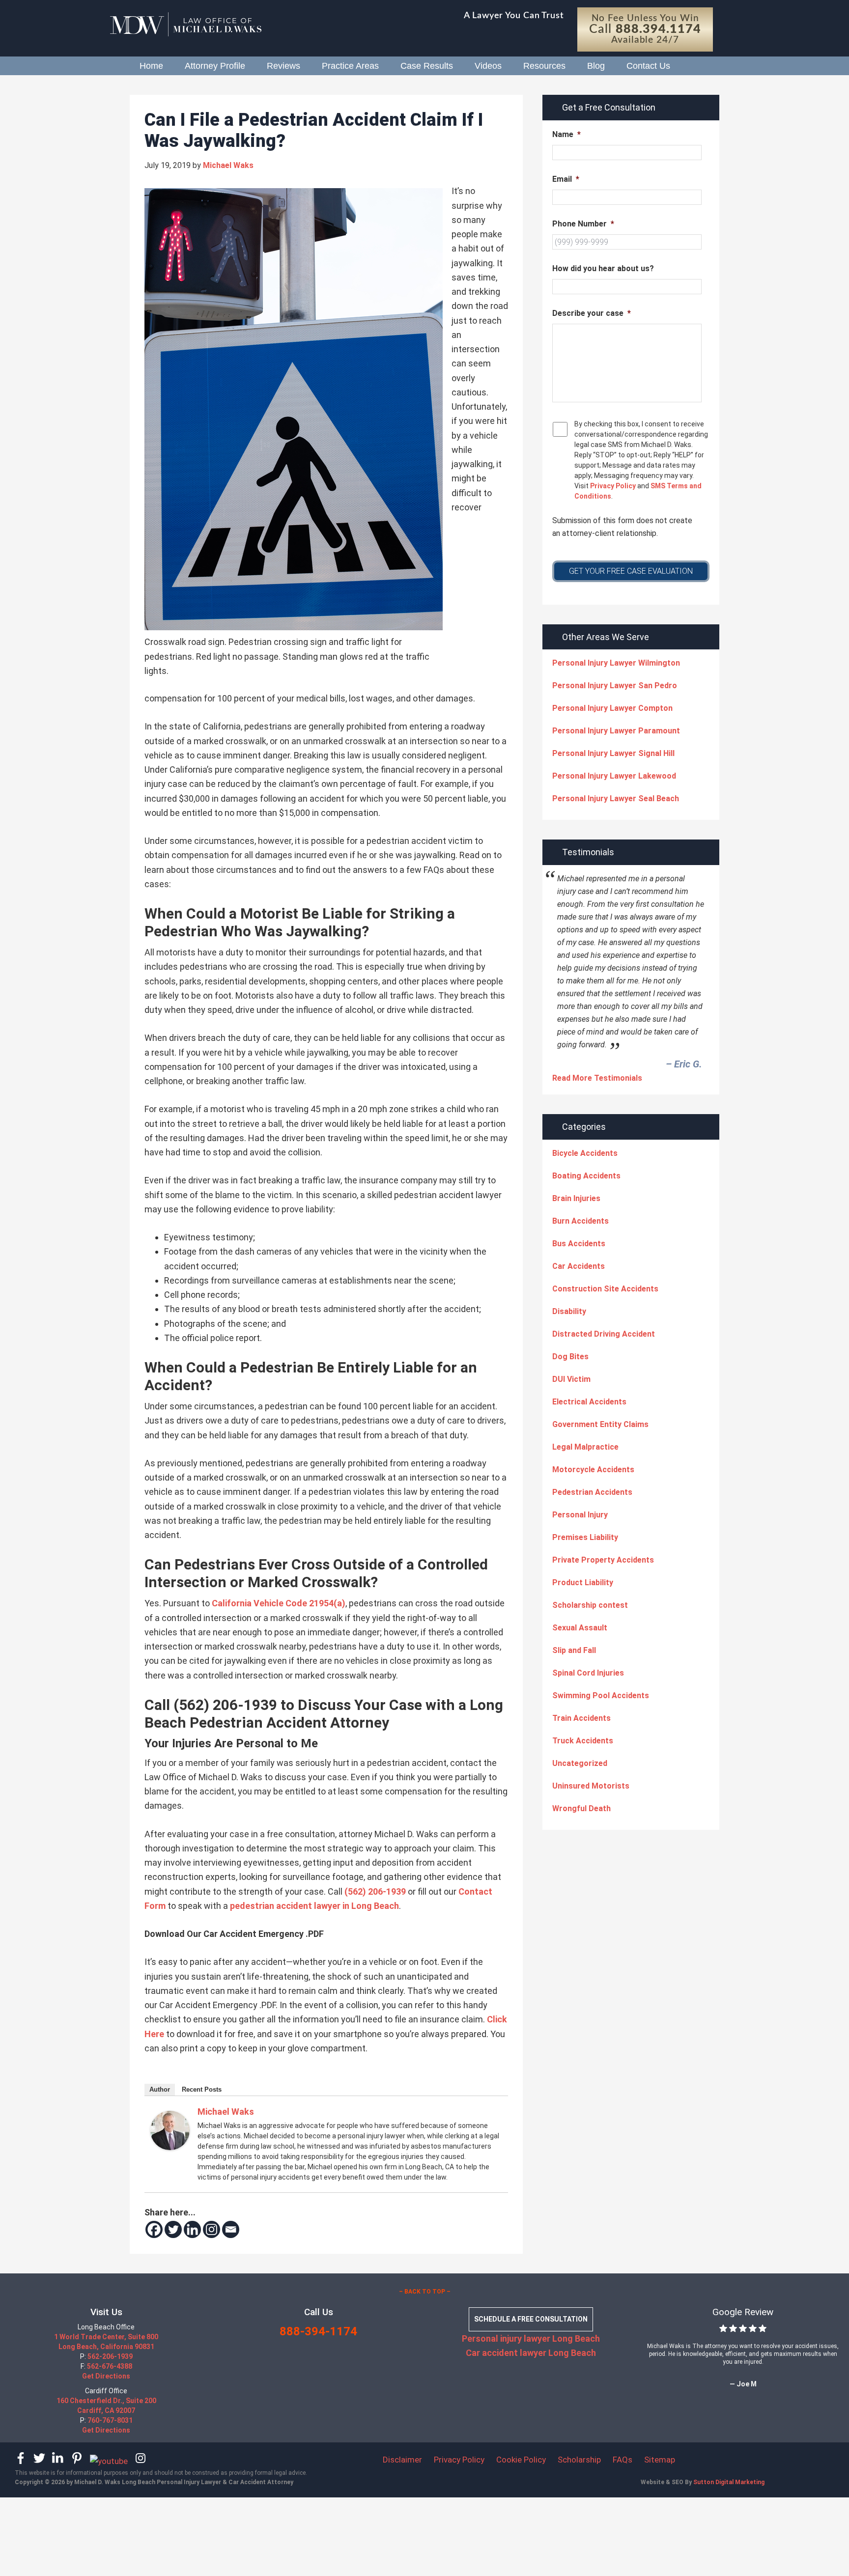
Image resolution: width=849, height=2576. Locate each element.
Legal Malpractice (585, 1447)
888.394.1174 (658, 29)
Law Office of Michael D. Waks (198, 25)
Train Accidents (581, 1718)
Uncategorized (580, 1763)
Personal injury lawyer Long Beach (531, 2338)
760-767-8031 (110, 2421)
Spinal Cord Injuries (588, 1673)
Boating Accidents (586, 1176)
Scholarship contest (590, 1605)
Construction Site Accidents (605, 1289)
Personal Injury (580, 1515)
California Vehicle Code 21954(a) (279, 1603)
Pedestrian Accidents (592, 1492)
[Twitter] (173, 2229)
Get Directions (106, 2377)
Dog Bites (570, 1357)
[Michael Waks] (170, 2147)
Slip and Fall (574, 1650)
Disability (569, 1311)
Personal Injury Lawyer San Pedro (615, 686)
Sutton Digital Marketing (729, 2482)
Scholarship (579, 2460)
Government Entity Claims (600, 1424)
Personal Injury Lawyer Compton (612, 708)
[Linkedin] (192, 2229)
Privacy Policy (612, 486)
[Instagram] (212, 2229)
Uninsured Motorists (591, 1786)
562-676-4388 (110, 2367)
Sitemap (660, 2460)
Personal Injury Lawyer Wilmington (616, 663)
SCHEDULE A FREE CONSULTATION (531, 2320)
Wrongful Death (581, 1808)
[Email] (231, 2229)
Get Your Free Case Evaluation (631, 571)
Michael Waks (226, 2112)
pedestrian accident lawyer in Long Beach (314, 1906)
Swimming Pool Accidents (601, 1695)
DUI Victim (571, 1379)
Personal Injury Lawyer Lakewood (614, 776)
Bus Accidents (579, 1244)
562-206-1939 (110, 2357)
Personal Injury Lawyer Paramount (616, 731)
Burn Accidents (580, 1221)
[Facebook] (154, 2229)
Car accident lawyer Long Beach (531, 2353)
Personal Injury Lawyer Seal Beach (616, 798)
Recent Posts (202, 2089)
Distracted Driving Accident (604, 1334)
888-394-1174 (318, 2332)
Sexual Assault (580, 1628)
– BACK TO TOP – (425, 2292)
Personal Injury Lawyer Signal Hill (613, 753)
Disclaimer (402, 2460)
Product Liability (583, 1582)
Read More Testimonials (597, 1078)
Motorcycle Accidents (593, 1470)
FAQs (623, 2460)
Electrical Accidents (589, 1402)
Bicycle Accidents (585, 1153)
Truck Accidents (583, 1741)
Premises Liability (585, 1537)
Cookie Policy (521, 2460)
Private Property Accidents (603, 1560)
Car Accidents (579, 1266)
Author (160, 2089)
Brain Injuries (576, 1198)
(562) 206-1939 (375, 1891)
